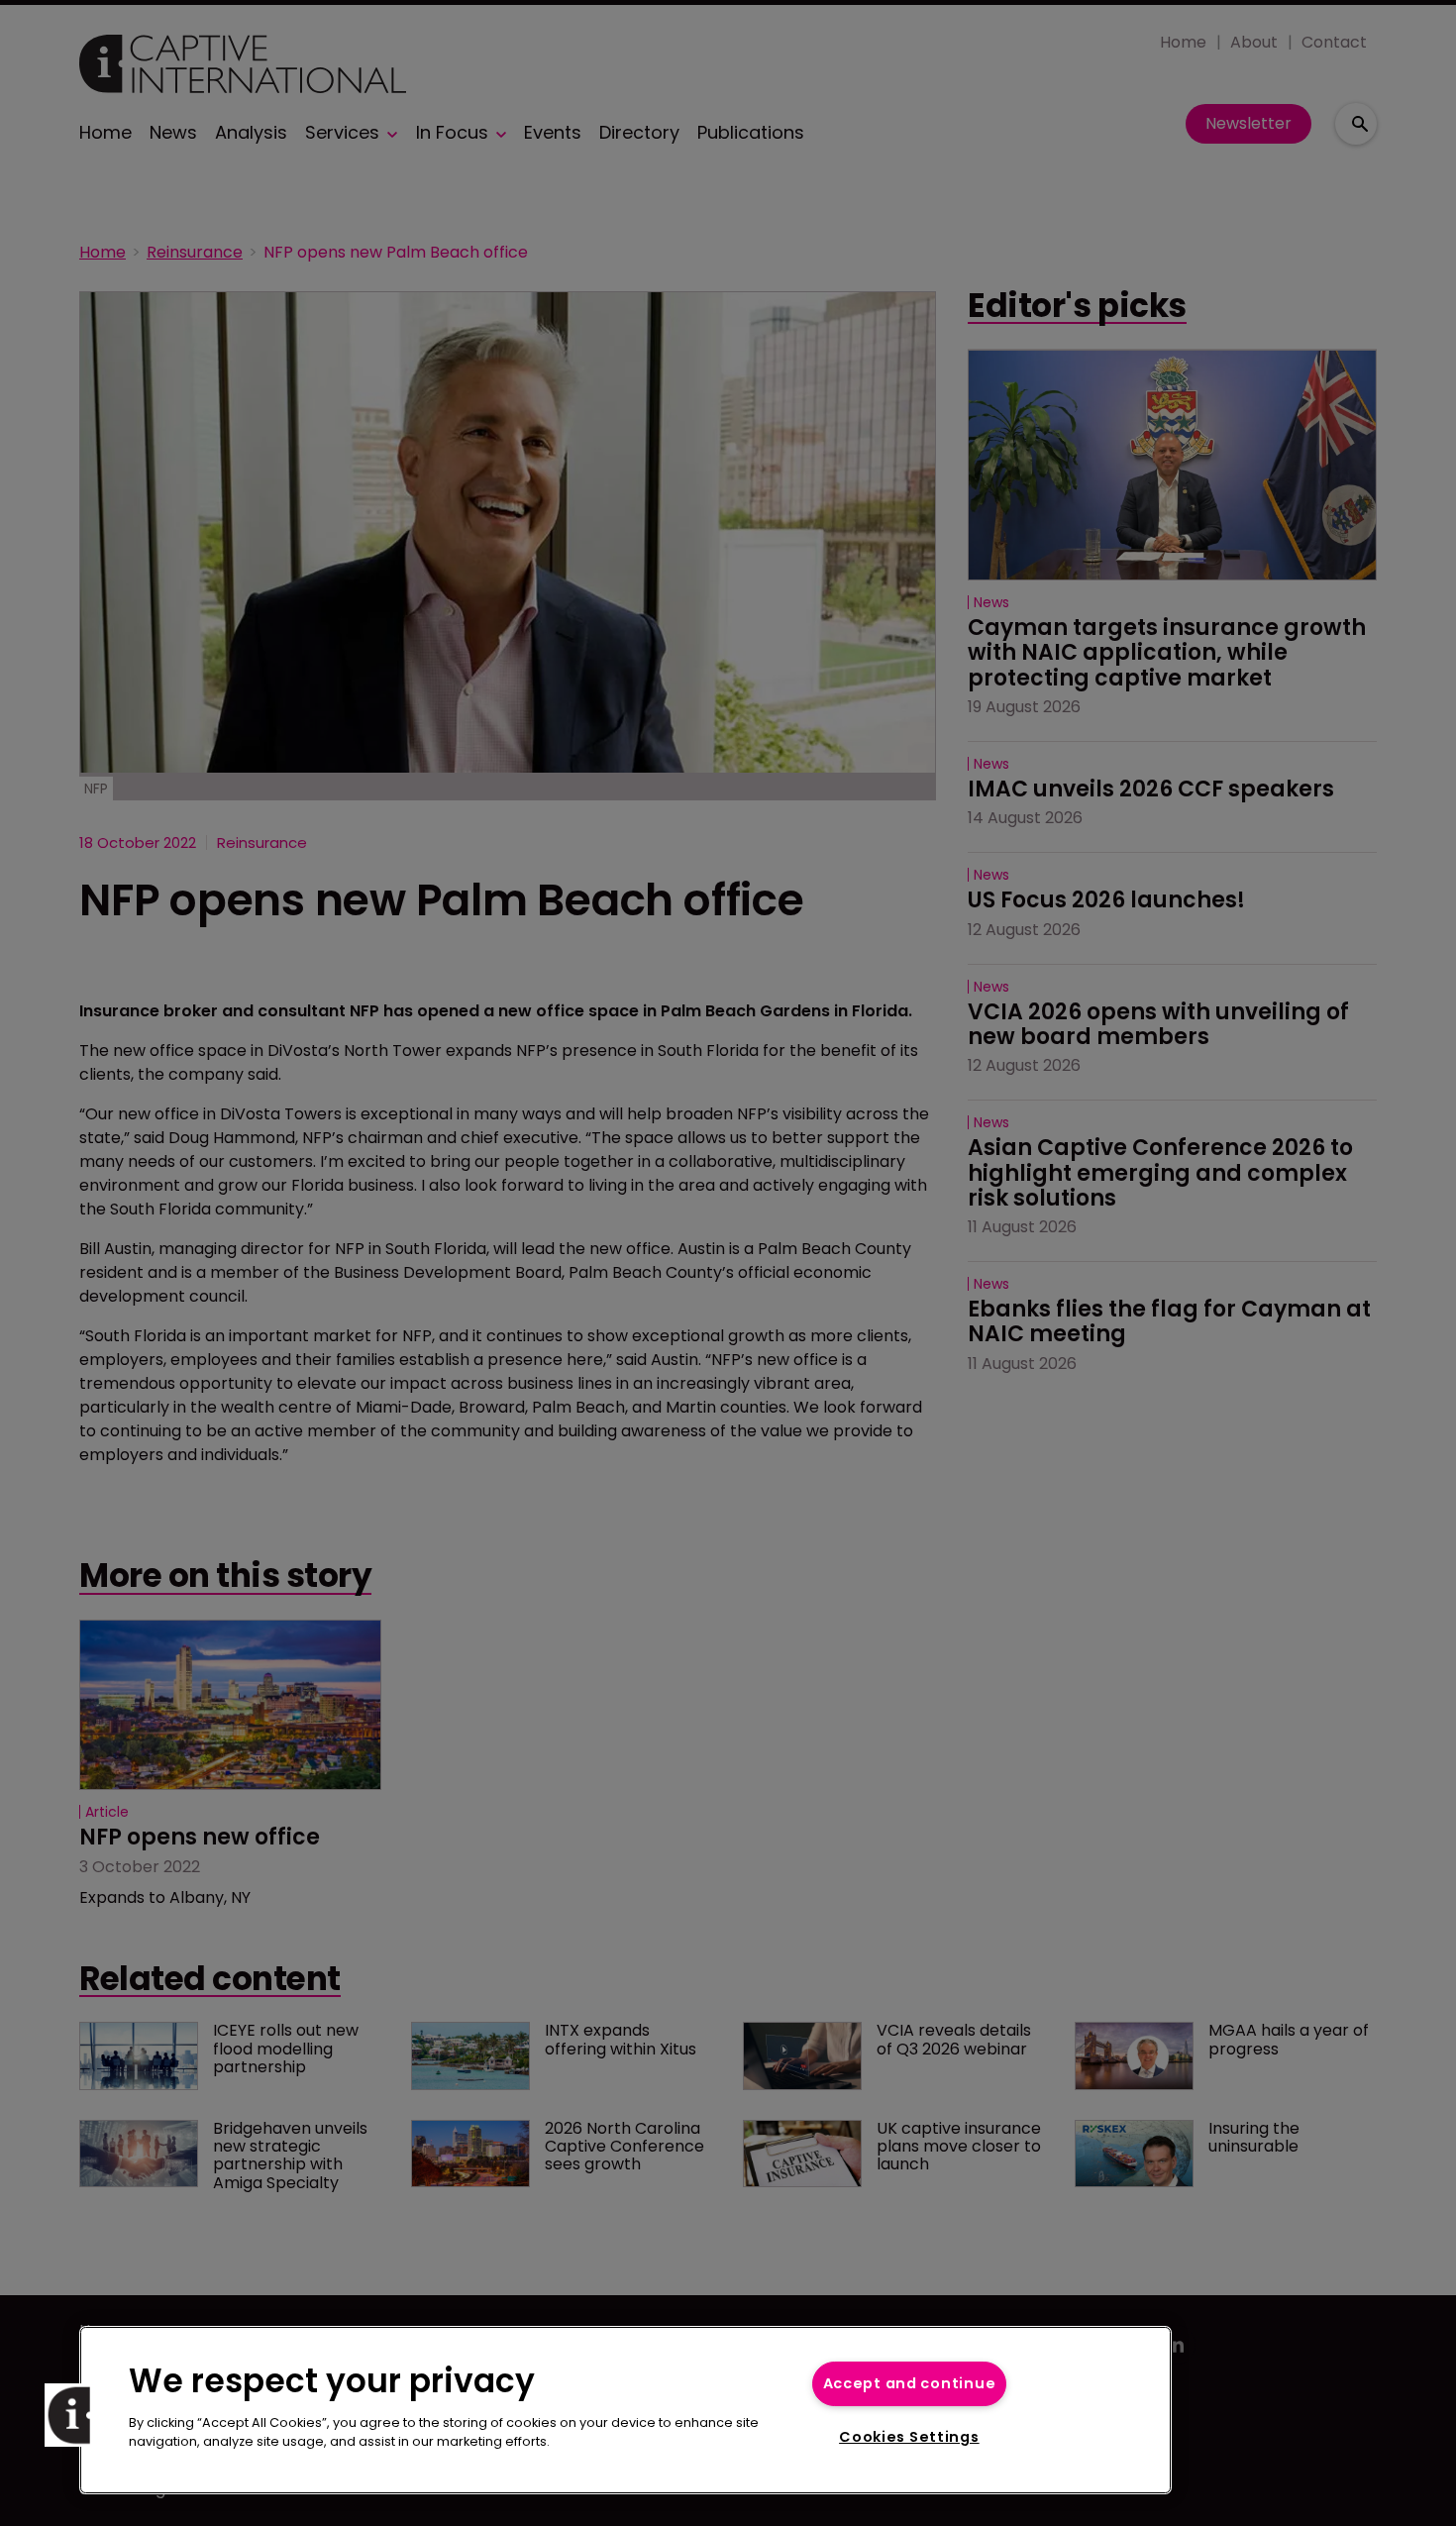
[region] (625, 2410)
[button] (76, 2415)
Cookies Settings (909, 2437)
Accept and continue (910, 2383)
